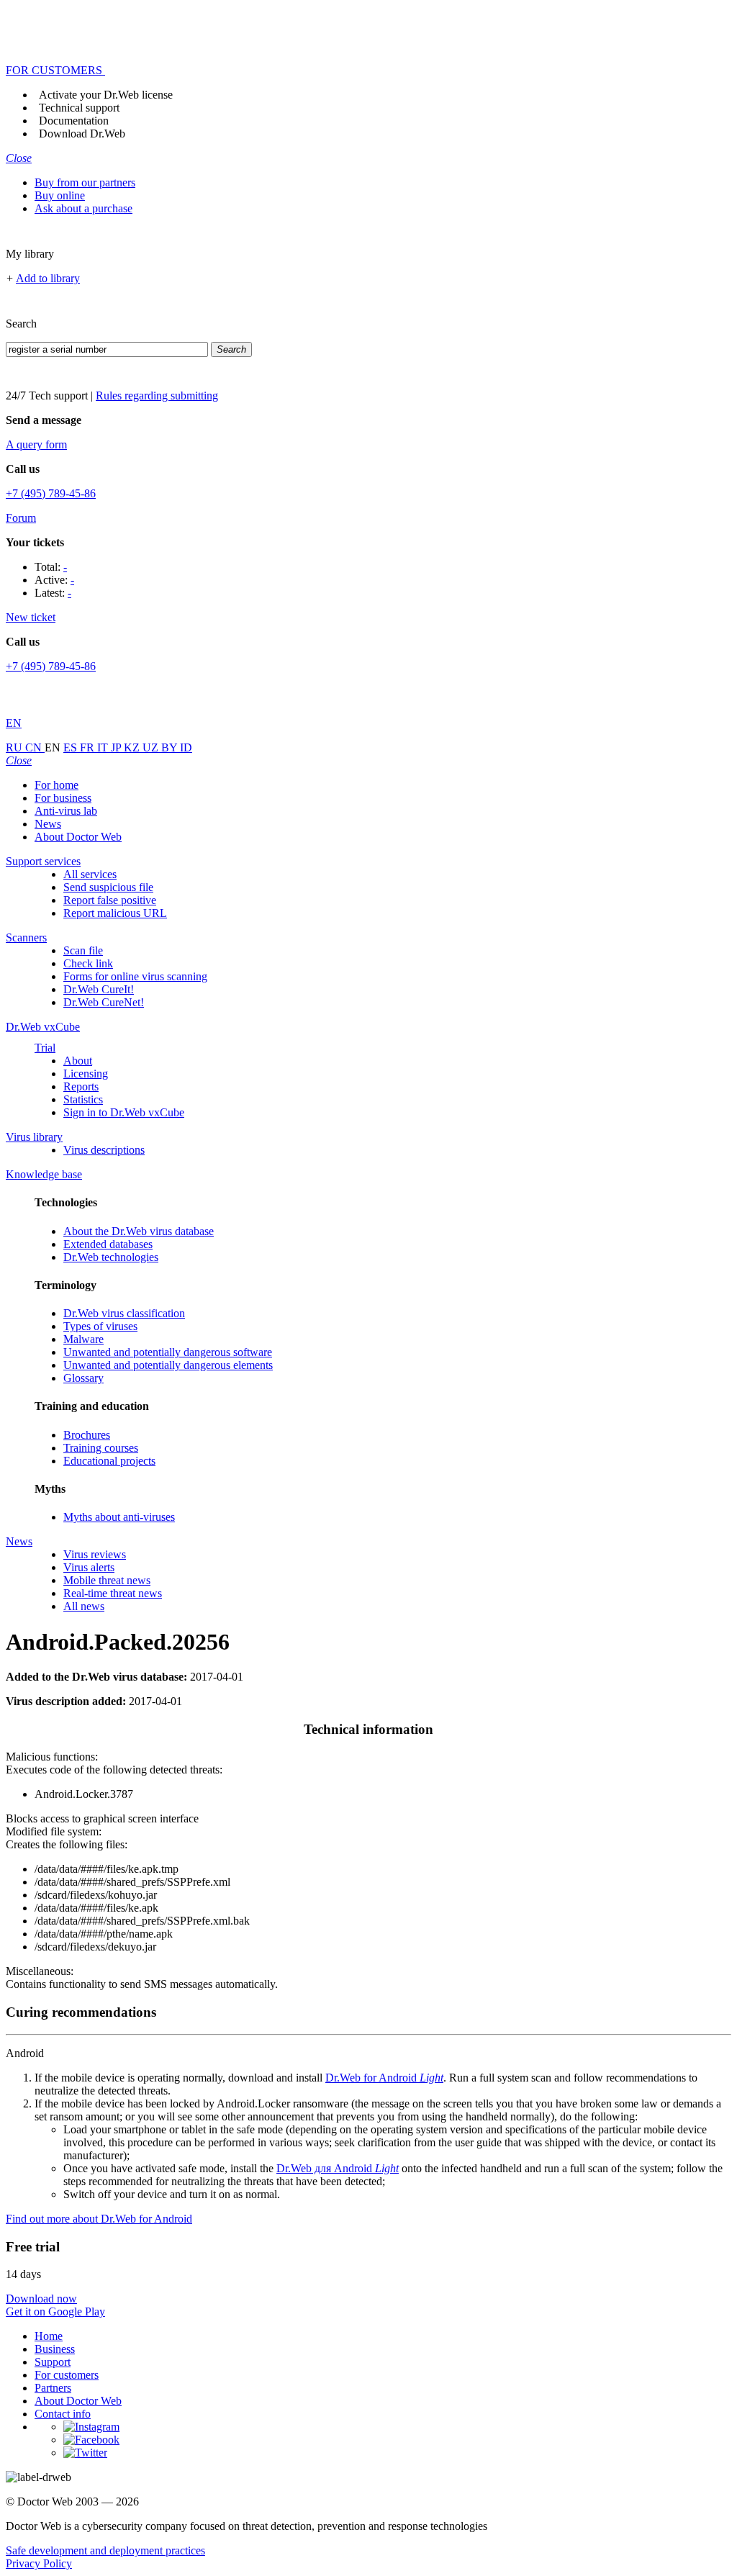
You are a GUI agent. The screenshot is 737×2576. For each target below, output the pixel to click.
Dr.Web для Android (338, 2168)
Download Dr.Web (82, 134)
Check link (88, 963)
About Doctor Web (78, 837)
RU (15, 747)
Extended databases (108, 1244)
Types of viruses (100, 1326)
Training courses (101, 1448)
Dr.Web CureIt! (99, 989)
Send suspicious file (108, 887)
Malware (83, 1339)
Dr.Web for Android (384, 2078)
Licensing (86, 1074)
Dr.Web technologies (111, 1257)
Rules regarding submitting (157, 396)
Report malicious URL (115, 913)
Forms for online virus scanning (135, 976)
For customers (67, 2375)
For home (56, 785)
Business (55, 2349)
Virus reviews (95, 1554)
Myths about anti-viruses (119, 1517)
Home (49, 2336)
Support (53, 2362)
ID (186, 747)
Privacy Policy (39, 2563)
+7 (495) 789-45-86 (51, 493)
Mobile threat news (107, 1580)
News (48, 824)
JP (117, 747)
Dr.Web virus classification (124, 1313)
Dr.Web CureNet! (104, 1002)
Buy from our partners (85, 182)
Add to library (48, 278)
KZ (133, 747)
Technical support (79, 108)
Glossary (83, 1378)
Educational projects (109, 1461)
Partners (53, 2388)
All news (84, 1606)
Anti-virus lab (66, 811)
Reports (81, 1086)
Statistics (83, 1099)
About (78, 1061)
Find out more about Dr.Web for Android (99, 2219)
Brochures (87, 1435)
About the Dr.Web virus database (139, 1231)
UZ (152, 747)
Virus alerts (89, 1567)
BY (171, 747)
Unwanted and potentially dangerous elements (168, 1365)
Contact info (63, 2414)
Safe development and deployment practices (105, 2550)
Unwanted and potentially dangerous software (168, 1352)
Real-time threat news (113, 1593)
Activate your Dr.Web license (106, 95)
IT (104, 747)
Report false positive (110, 900)
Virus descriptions (104, 1150)
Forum (21, 518)
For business (63, 798)
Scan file (83, 950)
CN (35, 747)
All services (90, 874)
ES (72, 747)
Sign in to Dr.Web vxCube (124, 1112)
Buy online (60, 195)
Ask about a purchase (83, 208)
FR (89, 747)
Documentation (74, 121)
